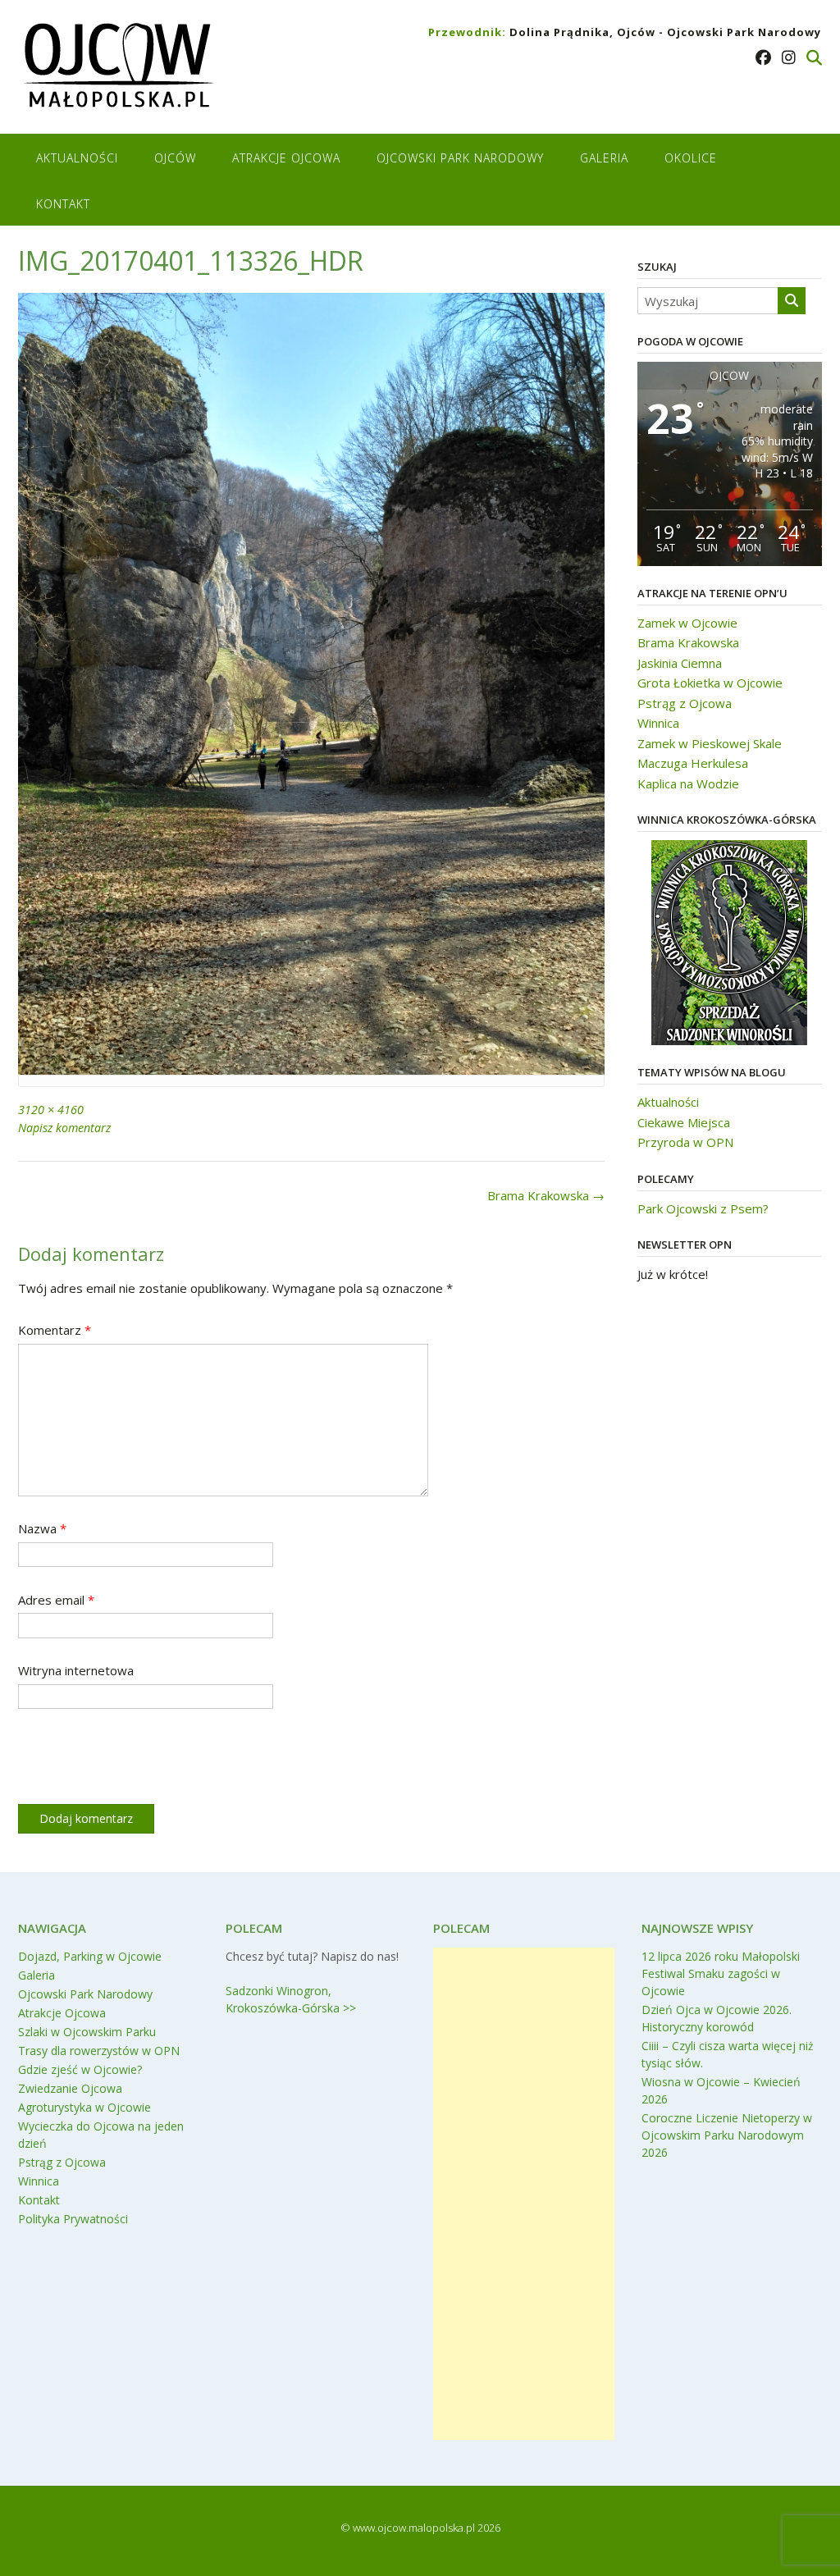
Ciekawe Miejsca (684, 1122)
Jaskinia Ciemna (680, 663)
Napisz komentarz (64, 1128)
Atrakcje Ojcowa (286, 158)
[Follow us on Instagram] (789, 57)
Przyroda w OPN (685, 1142)
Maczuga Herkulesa (693, 763)
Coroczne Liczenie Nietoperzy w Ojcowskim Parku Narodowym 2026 (727, 2135)
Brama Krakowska (546, 1195)
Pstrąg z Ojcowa (685, 703)
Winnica (658, 723)
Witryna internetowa (76, 1670)
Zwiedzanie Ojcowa (70, 2088)
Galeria (604, 158)
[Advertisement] (524, 2194)
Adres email (56, 1600)
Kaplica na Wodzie (688, 783)
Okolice (691, 158)
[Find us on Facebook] (763, 57)
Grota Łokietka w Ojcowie (710, 683)
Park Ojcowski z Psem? (703, 1208)
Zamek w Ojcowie (687, 623)
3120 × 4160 (51, 1110)
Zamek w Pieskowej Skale (710, 743)
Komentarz (55, 1330)
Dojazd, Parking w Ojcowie (90, 1956)
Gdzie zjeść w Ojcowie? (80, 2069)
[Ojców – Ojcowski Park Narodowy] (118, 69)
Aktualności (77, 158)
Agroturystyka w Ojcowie (84, 2107)
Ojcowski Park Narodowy (460, 158)
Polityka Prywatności (73, 2219)
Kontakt (63, 204)
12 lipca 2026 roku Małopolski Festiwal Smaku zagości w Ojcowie (721, 1973)
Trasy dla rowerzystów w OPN (99, 2051)
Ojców (175, 158)
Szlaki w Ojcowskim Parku (87, 2032)
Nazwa (42, 1528)
